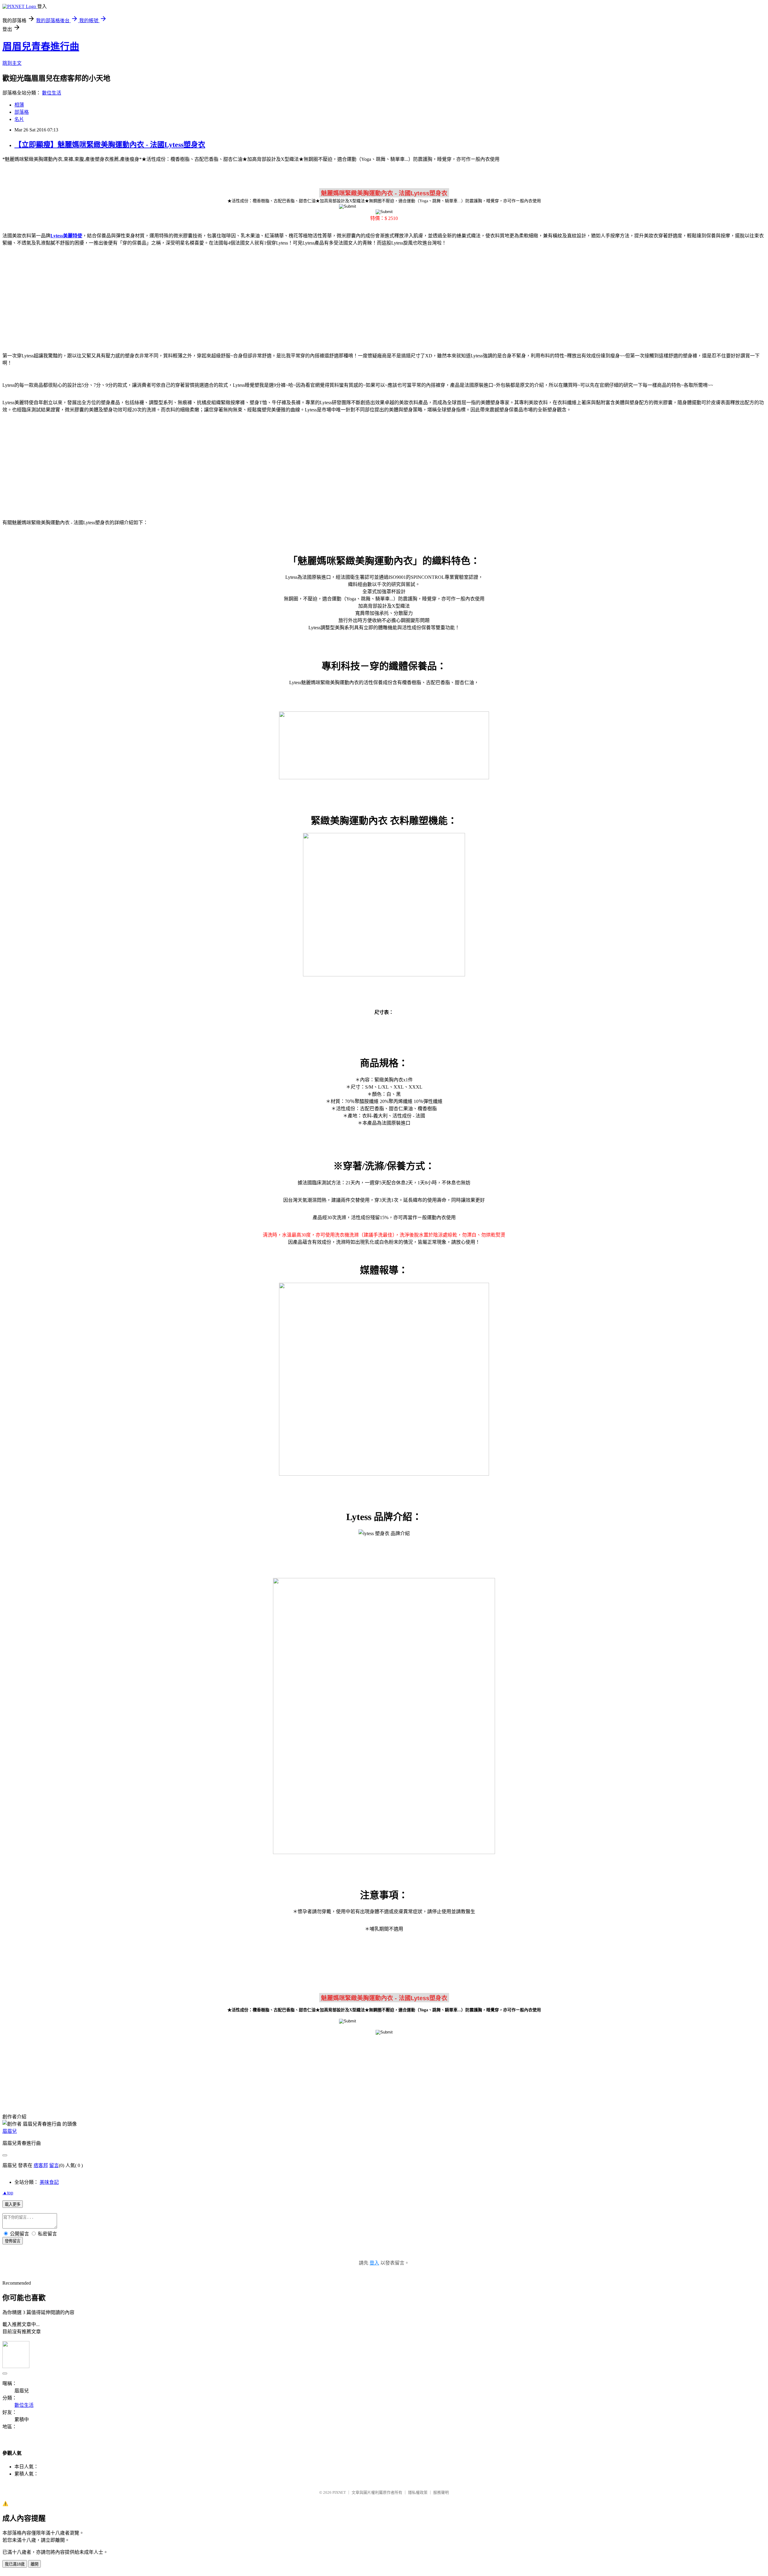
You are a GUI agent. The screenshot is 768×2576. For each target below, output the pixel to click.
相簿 (19, 105)
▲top (8, 2193)
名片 (19, 119)
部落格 (22, 112)
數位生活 (52, 93)
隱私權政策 (418, 2492)
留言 (54, 2165)
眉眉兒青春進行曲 (41, 47)
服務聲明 (441, 2492)
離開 (34, 2564)
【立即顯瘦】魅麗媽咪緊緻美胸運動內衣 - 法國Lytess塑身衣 (110, 145)
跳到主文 (12, 63)
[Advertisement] (384, 298)
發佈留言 (13, 2241)
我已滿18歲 (15, 2564)
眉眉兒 (10, 2131)
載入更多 (13, 2204)
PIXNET (339, 2492)
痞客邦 (41, 2165)
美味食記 (49, 2182)
